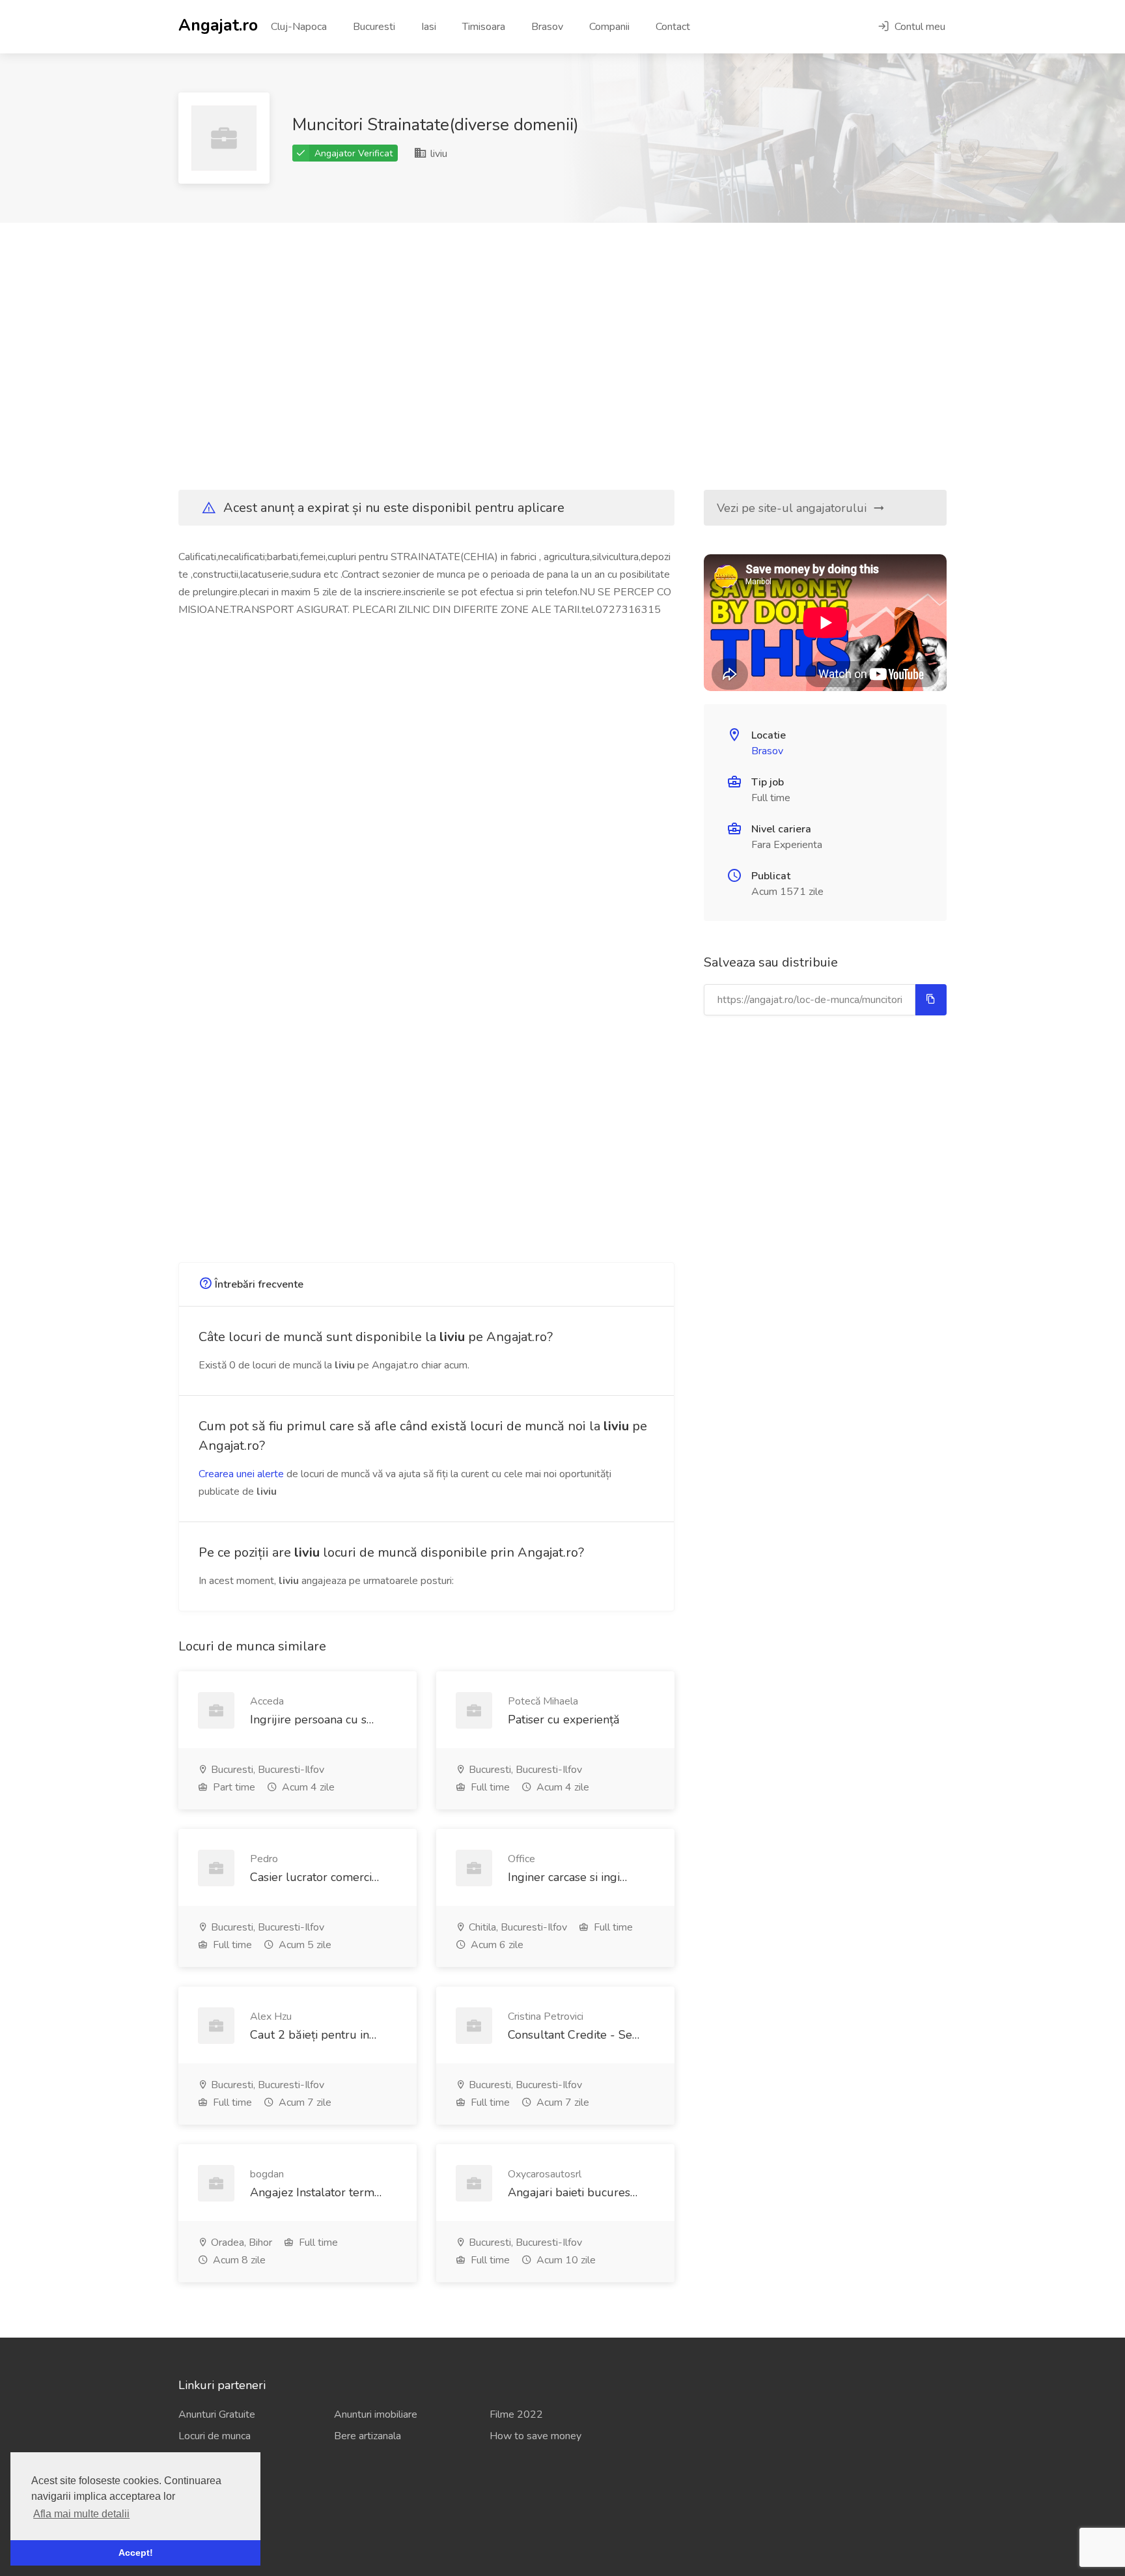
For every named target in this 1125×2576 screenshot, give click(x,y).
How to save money (535, 2436)
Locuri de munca (215, 2436)
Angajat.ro (218, 24)
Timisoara (484, 27)
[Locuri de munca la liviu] (224, 138)
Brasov (547, 27)
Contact (673, 27)
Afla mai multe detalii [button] (81, 2514)
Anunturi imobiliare (376, 2414)
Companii (609, 27)
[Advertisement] (562, 356)
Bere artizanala (368, 2436)
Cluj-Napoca (299, 27)
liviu (437, 154)
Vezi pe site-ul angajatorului (793, 508)
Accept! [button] (136, 2553)
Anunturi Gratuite (217, 2414)
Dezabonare (206, 2526)
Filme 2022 (516, 2414)
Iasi (429, 27)
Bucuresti (374, 27)
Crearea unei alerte (241, 1474)
